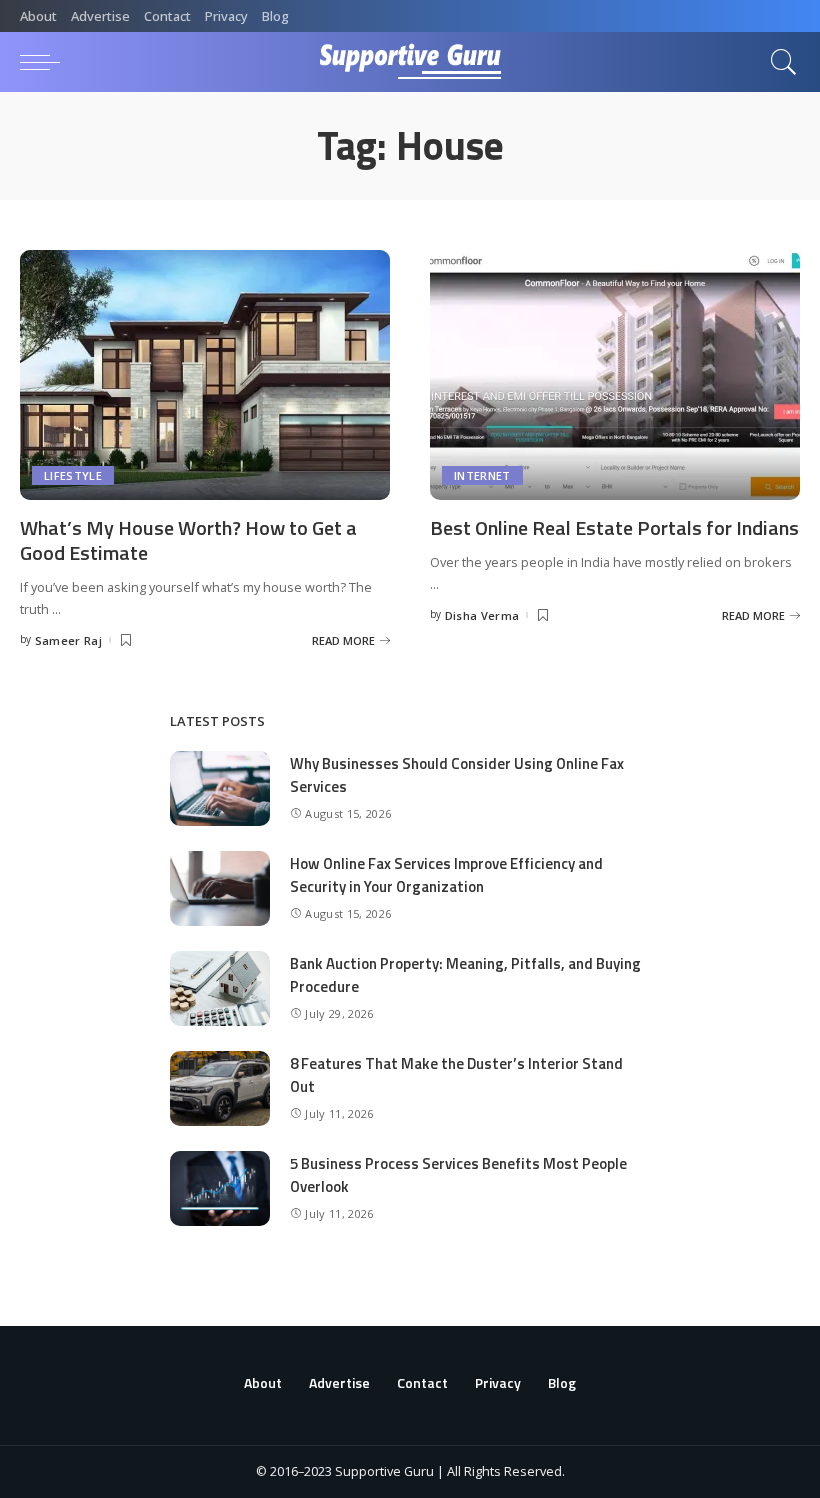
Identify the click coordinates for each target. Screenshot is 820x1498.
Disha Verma (482, 615)
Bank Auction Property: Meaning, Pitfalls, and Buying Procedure (465, 975)
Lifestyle (73, 475)
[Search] (779, 62)
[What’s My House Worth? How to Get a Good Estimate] (205, 375)
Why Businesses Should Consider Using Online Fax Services (457, 775)
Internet (482, 475)
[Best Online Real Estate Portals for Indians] (615, 375)
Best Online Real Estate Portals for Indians (614, 527)
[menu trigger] (45, 62)
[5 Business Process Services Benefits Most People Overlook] (220, 1188)
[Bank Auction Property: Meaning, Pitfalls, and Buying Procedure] (220, 988)
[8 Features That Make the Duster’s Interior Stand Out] (220, 1088)
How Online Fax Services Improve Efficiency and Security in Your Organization (446, 875)
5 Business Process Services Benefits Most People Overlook (458, 1175)
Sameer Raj (68, 640)
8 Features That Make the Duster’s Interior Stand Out (456, 1075)
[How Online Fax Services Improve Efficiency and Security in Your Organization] (220, 888)
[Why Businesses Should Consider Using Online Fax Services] (220, 788)
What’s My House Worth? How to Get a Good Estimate (188, 540)
